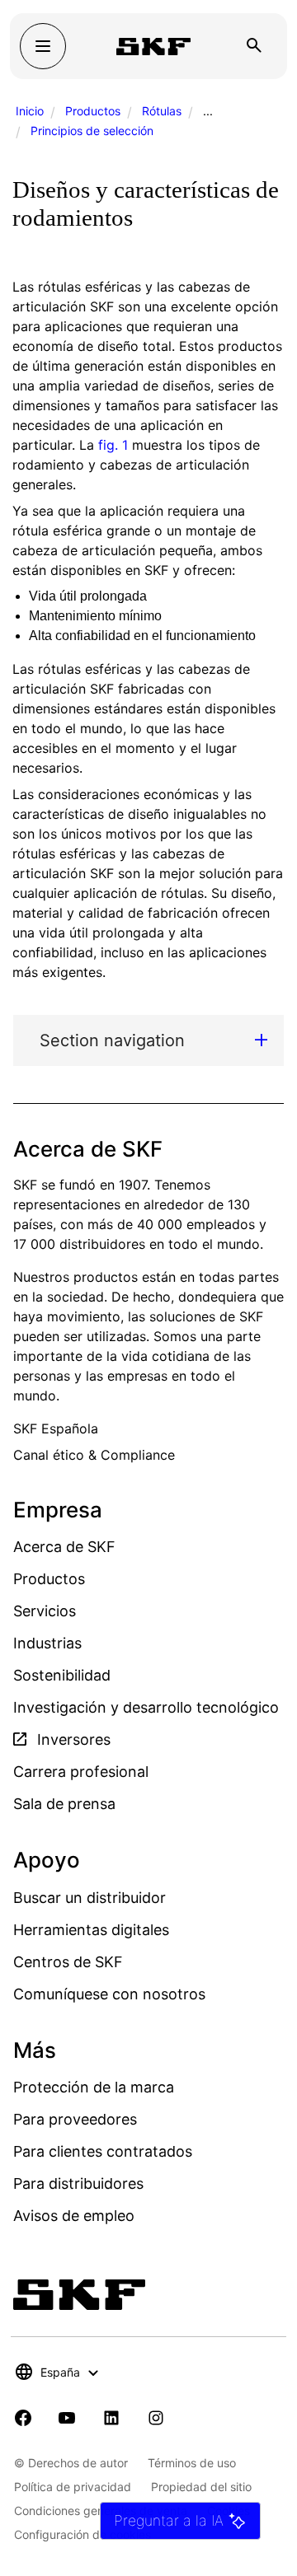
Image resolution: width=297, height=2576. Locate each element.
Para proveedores (75, 2119)
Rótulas (162, 111)
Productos (93, 111)
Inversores (72, 1739)
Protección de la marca (94, 2087)
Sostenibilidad (62, 1675)
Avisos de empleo (74, 2216)
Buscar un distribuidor (90, 1898)
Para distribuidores (78, 2183)
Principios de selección (92, 131)
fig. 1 (113, 445)
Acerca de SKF (64, 1547)
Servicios (45, 1611)
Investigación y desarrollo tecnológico (146, 1707)
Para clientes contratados (103, 2151)
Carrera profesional (81, 1772)
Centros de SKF (68, 1962)
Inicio (30, 111)
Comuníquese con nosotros (109, 1994)
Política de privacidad (73, 2487)
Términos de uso (192, 2463)
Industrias (47, 1643)
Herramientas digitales (91, 1930)
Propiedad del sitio (201, 2487)
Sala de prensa (64, 1804)
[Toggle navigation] (43, 46)
